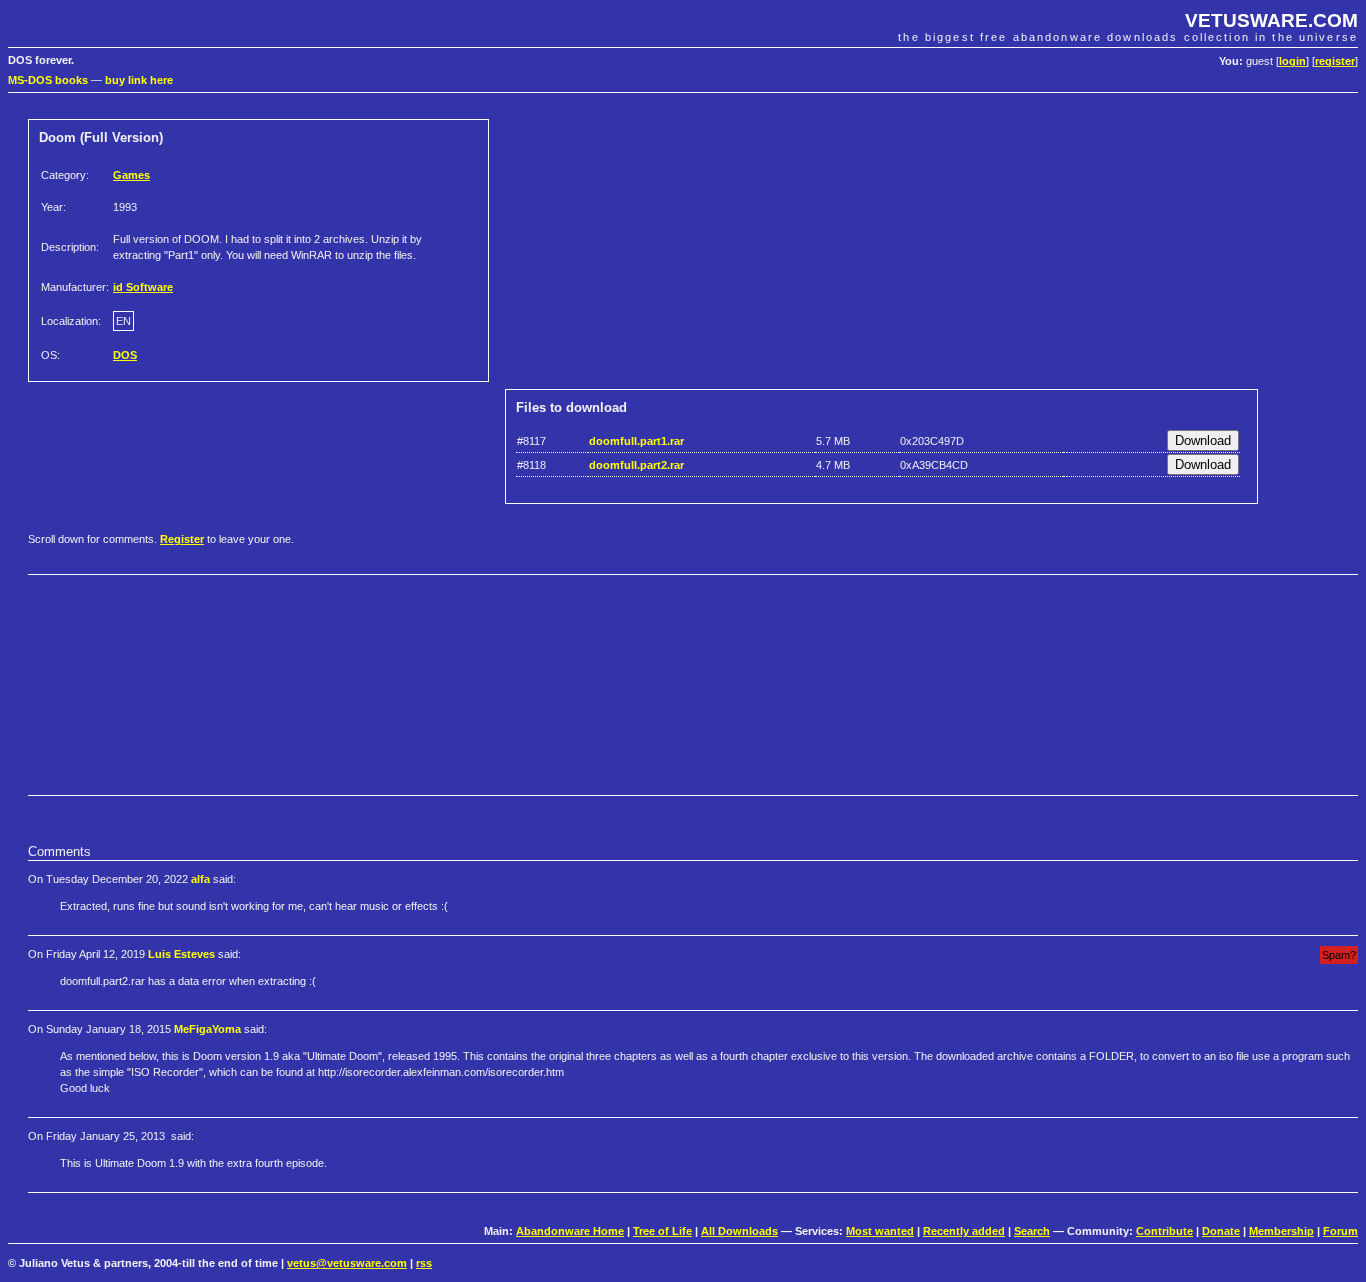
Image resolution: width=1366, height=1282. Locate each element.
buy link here (139, 80)
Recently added (964, 1231)
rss (424, 1263)
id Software (143, 287)
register (1335, 61)
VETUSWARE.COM (1271, 20)
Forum (1340, 1231)
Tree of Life (662, 1231)
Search (1032, 1231)
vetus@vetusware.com (347, 1263)
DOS (125, 355)
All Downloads (739, 1231)
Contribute (1164, 1231)
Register (182, 539)
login (1292, 61)
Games (131, 175)
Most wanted (880, 1231)
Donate (1221, 1231)
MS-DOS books (48, 80)
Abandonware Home (570, 1231)
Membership (1281, 1231)
